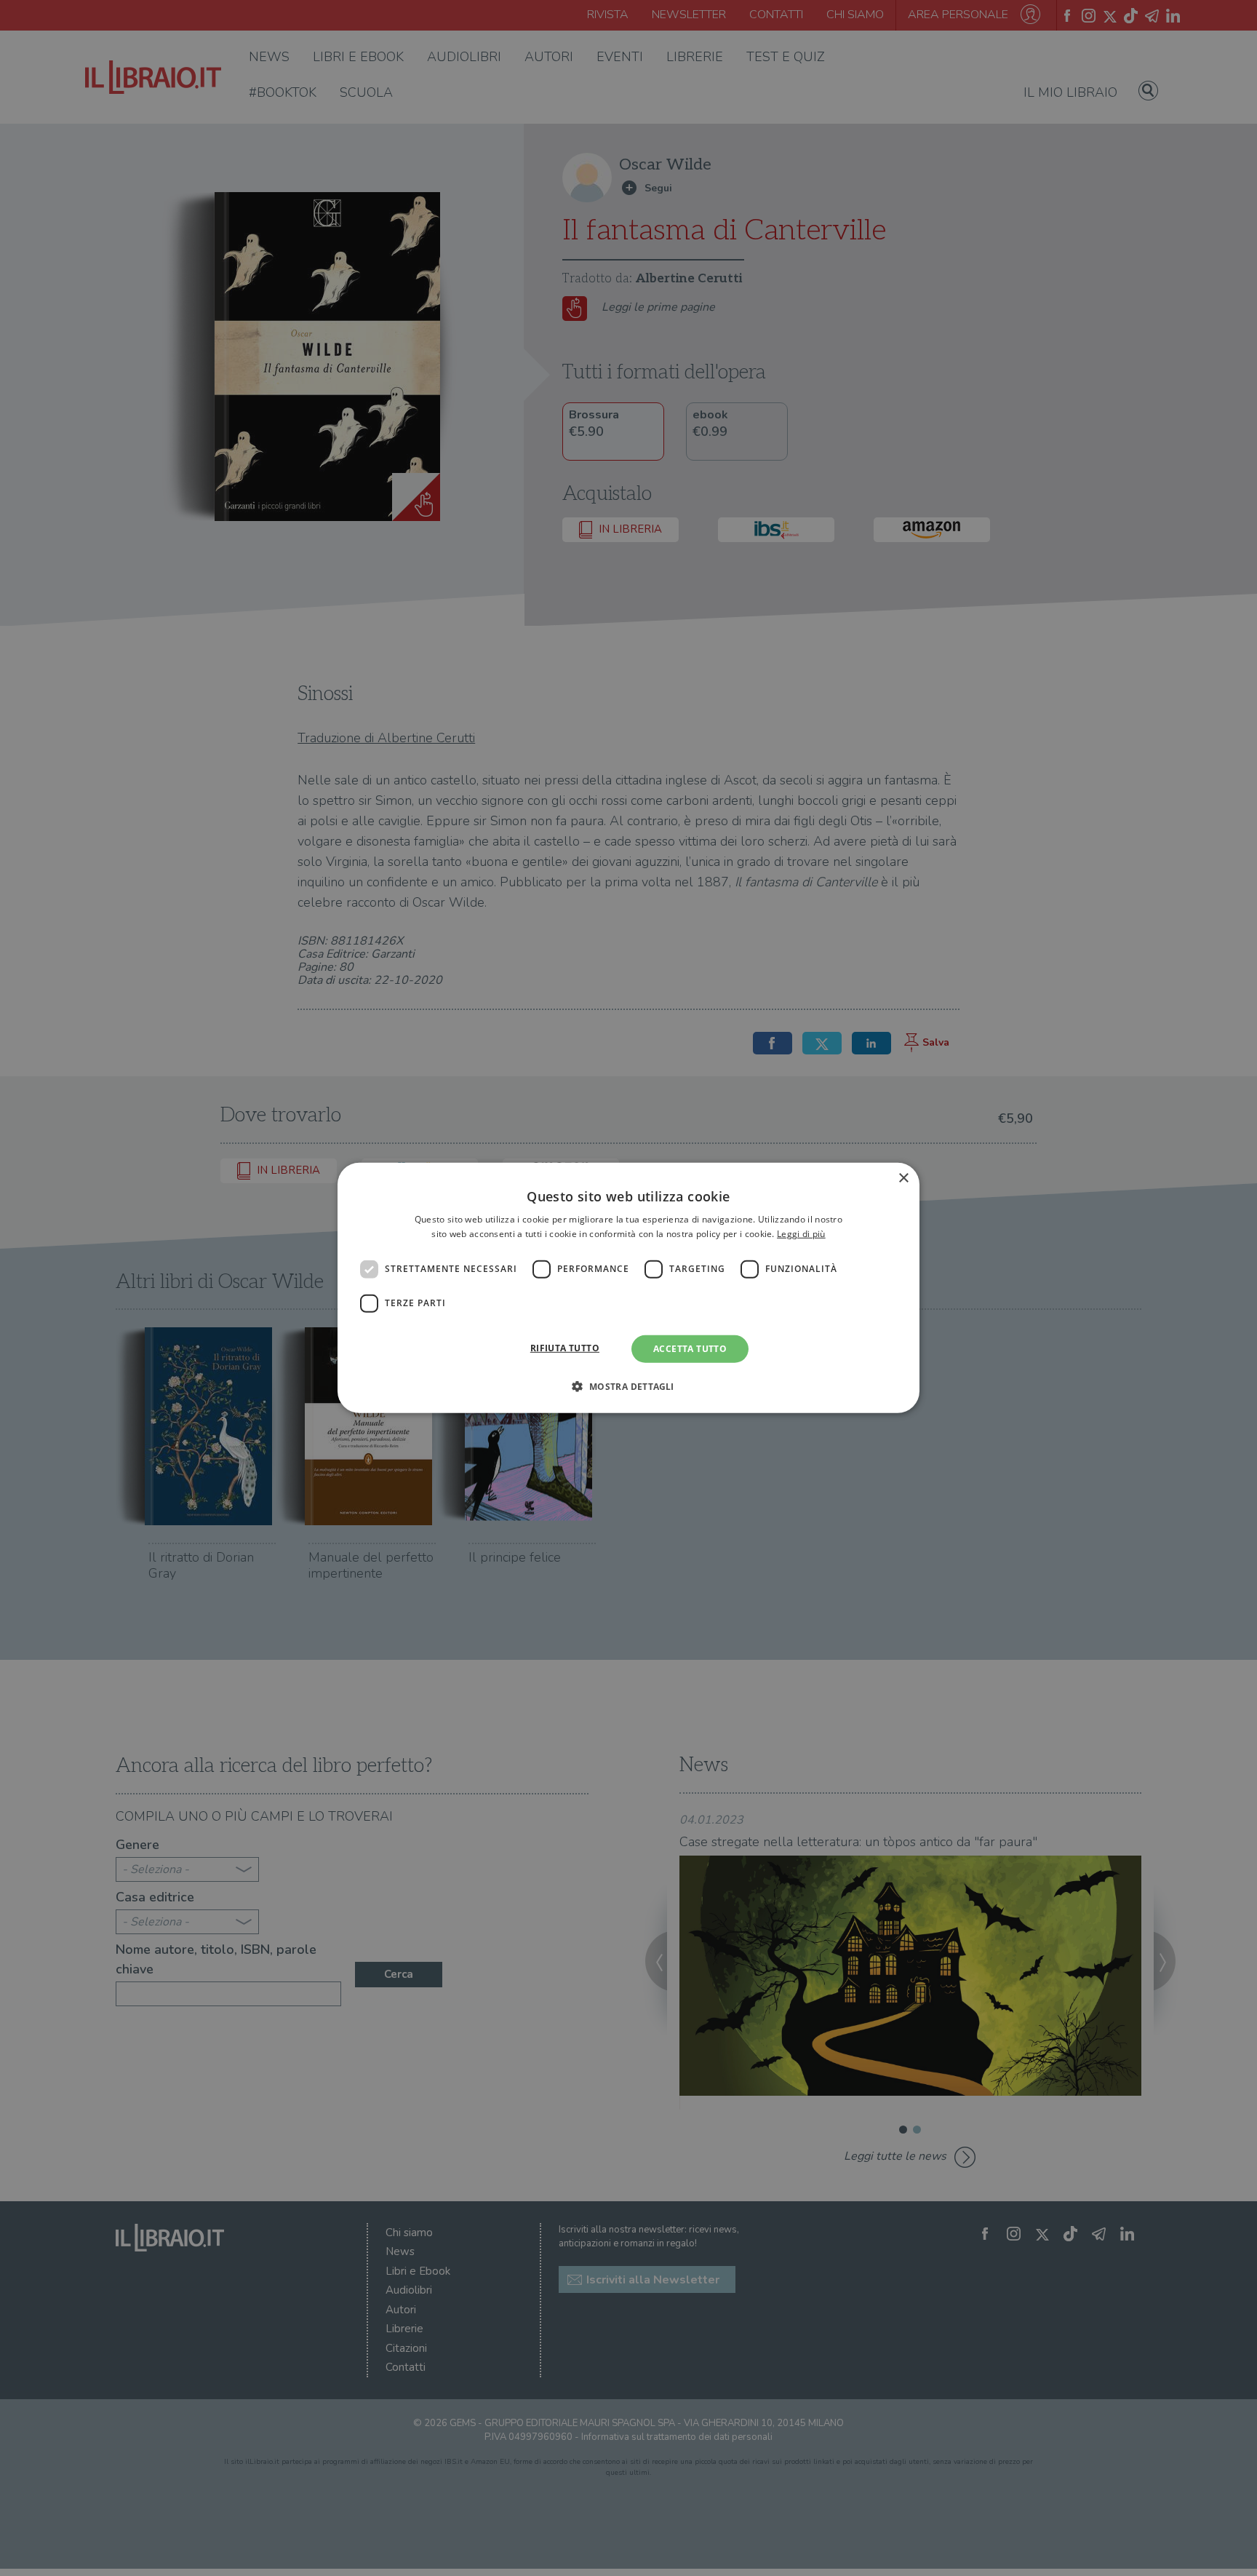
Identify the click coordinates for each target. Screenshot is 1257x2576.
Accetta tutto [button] (690, 1349)
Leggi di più (801, 1234)
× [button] (903, 1178)
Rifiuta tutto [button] (565, 1348)
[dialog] (628, 1288)
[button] (628, 1386)
